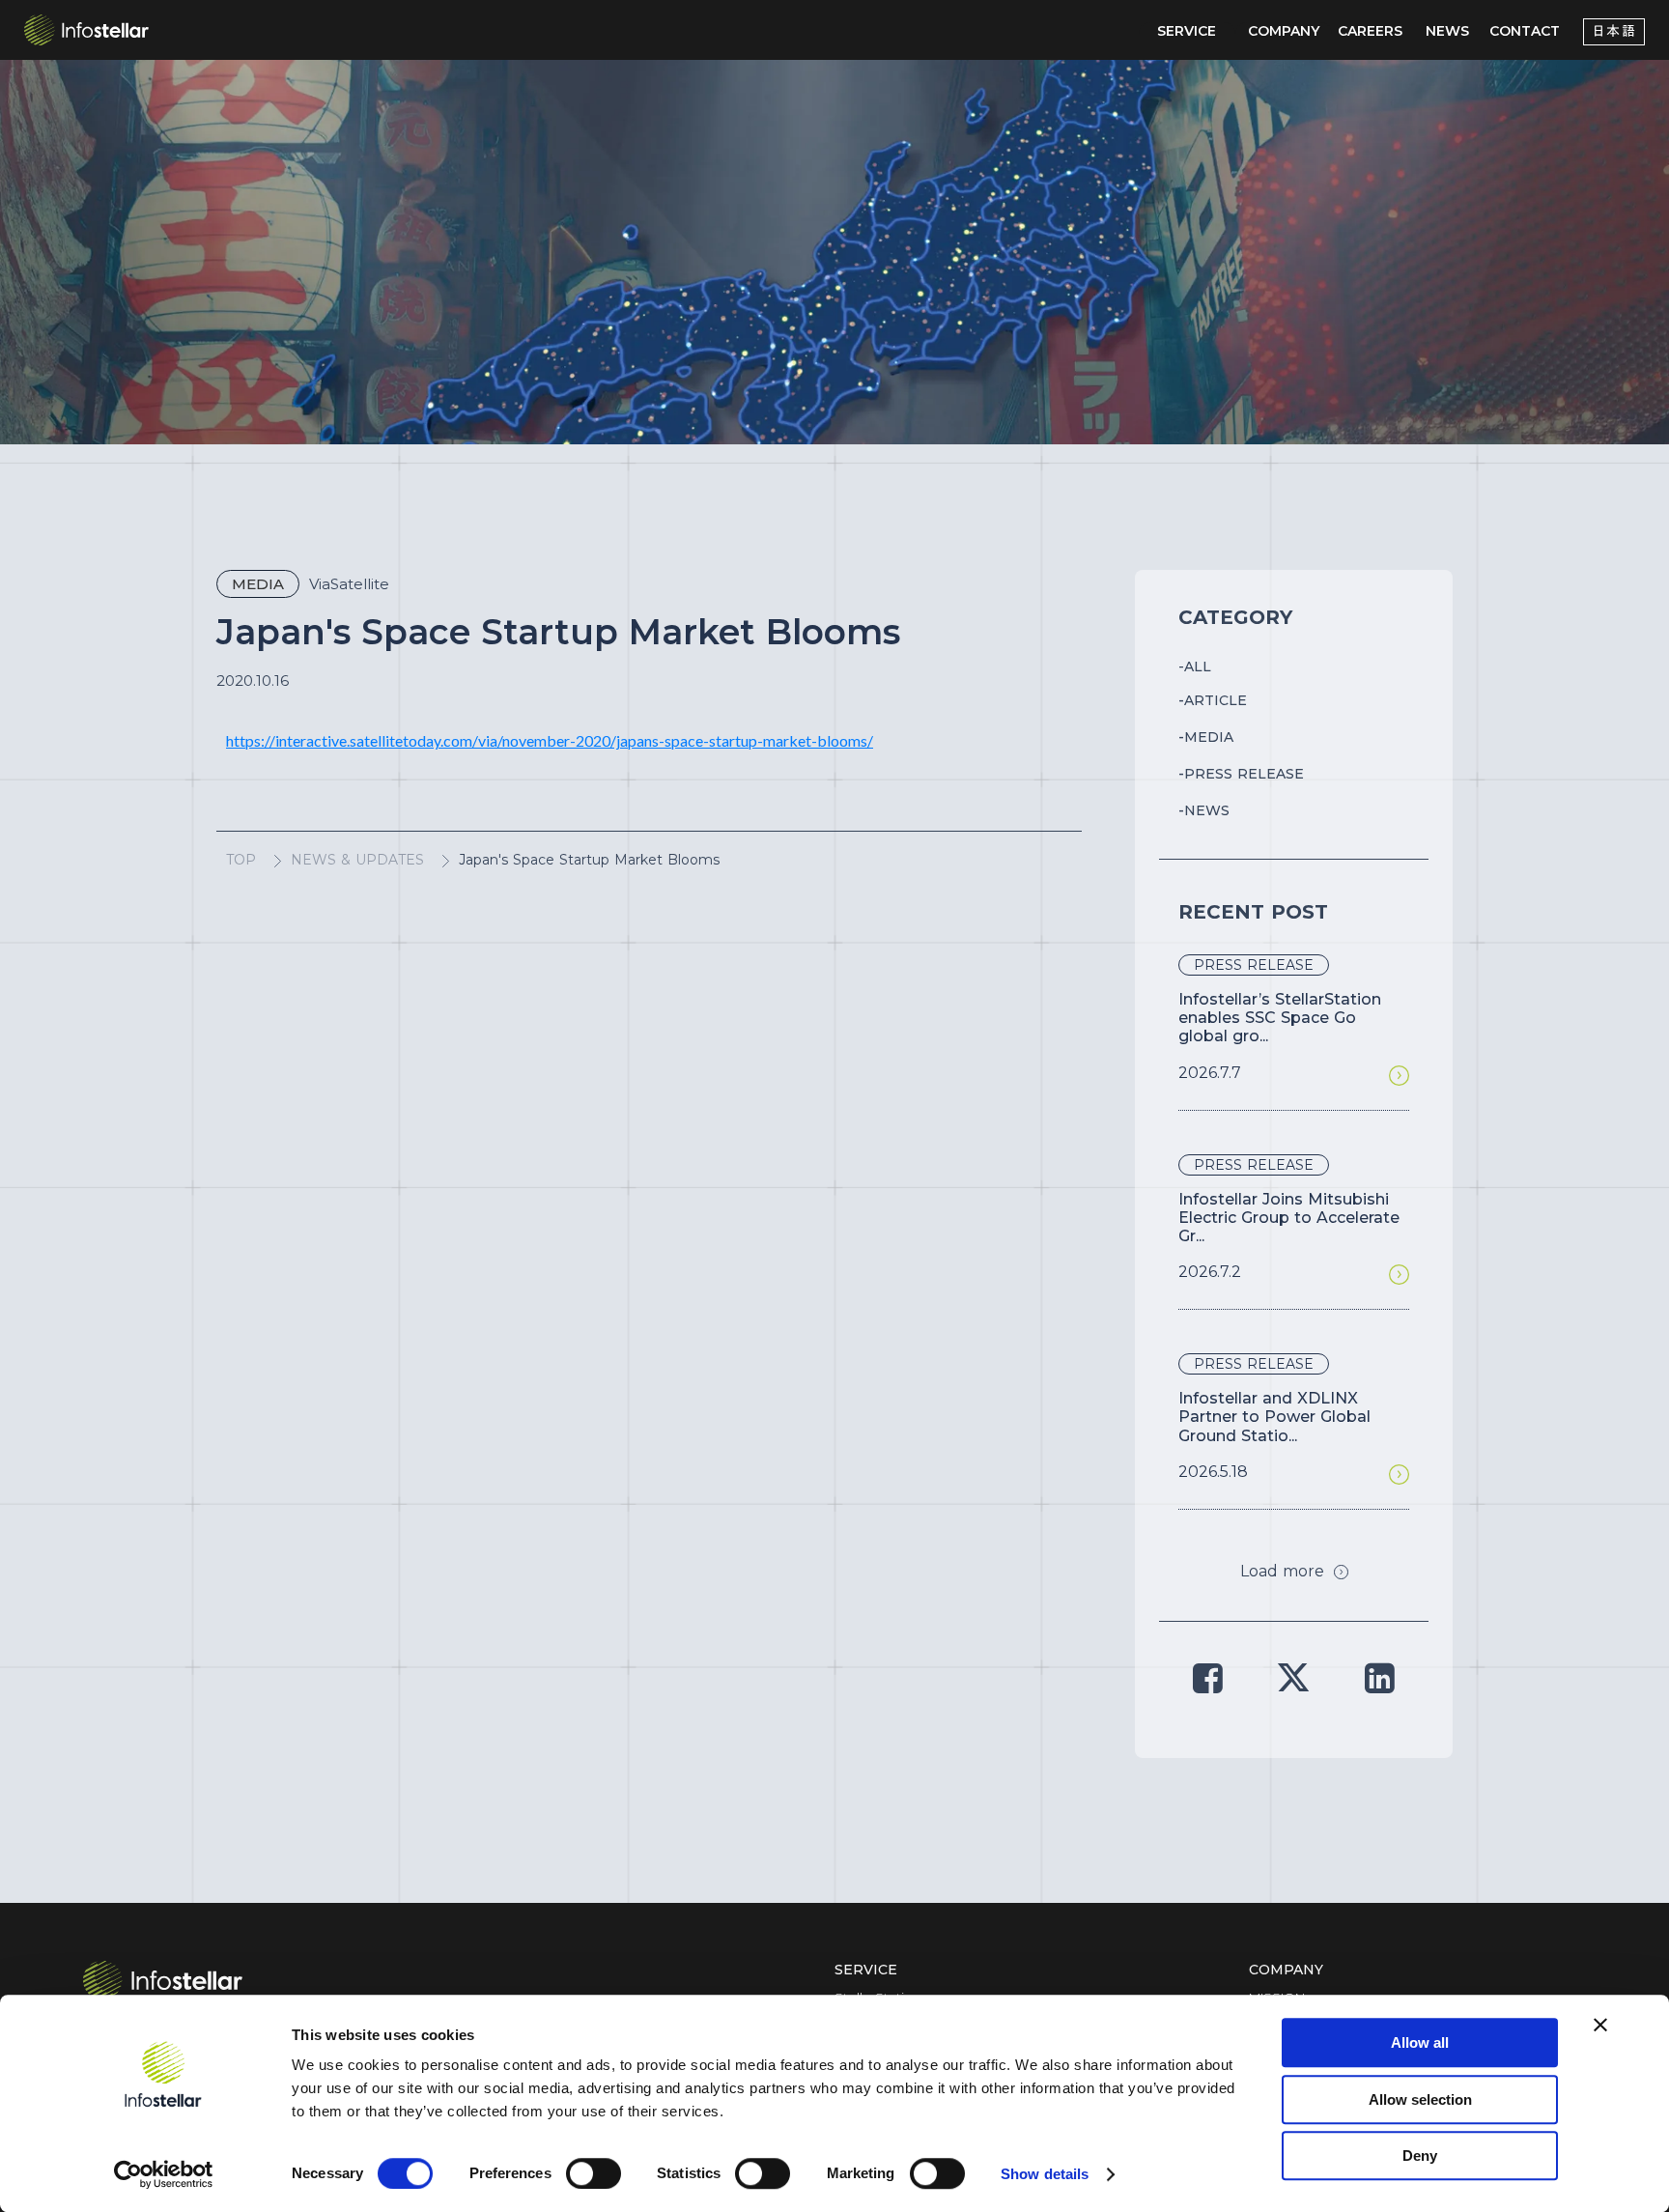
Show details (1045, 2174)
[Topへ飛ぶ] (163, 1980)
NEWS (1447, 31)
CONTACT (1525, 31)
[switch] (594, 2173)
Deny (1420, 2155)
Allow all (1420, 2042)
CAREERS (1370, 31)
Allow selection (1420, 2099)
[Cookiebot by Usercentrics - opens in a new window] (164, 2174)
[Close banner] (1600, 2025)
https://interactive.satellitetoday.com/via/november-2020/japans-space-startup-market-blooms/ (550, 740)
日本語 (1614, 31)
